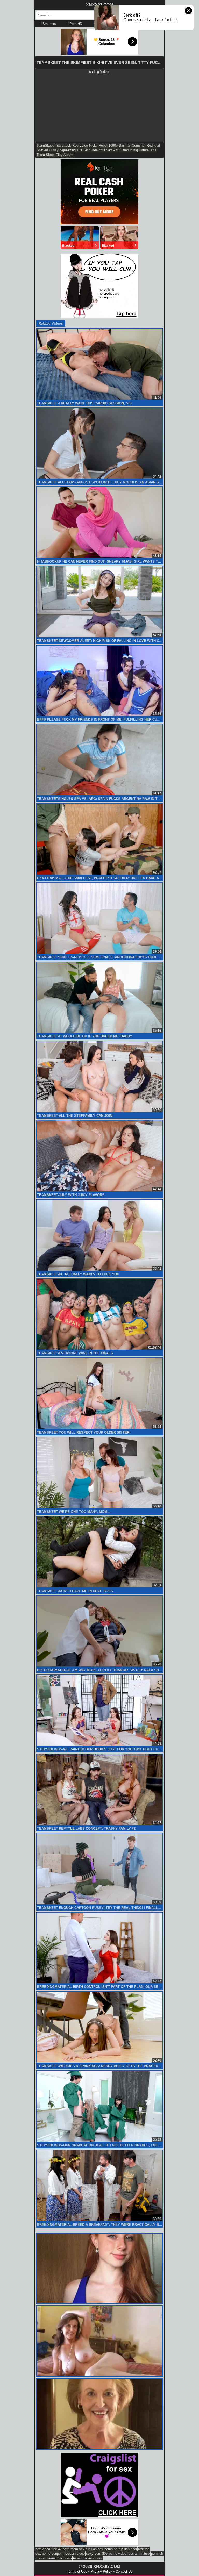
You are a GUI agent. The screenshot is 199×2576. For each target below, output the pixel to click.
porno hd (111, 2549)
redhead (153, 145)
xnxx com (64, 2558)
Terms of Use (77, 2571)
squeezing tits (71, 150)
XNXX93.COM (99, 5)
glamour (125, 150)
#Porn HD (75, 24)
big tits (125, 145)
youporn (58, 2554)
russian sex (94, 2549)
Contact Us (124, 2571)
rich (87, 150)
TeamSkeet (45, 145)
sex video (43, 2549)
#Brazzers (48, 24)
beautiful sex (102, 150)
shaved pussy (48, 150)
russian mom (92, 2558)
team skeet (46, 155)
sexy (90, 2554)
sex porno (43, 2554)
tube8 (77, 2558)
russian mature (139, 2554)
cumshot (139, 145)
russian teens (46, 2558)
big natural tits (145, 150)
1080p (113, 145)
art (115, 150)
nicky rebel (98, 145)
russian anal (128, 2549)
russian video (75, 2554)
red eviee (80, 145)
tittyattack (63, 145)
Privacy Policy (101, 2571)
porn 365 (101, 2554)
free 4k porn (60, 2549)
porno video (118, 2554)
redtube (144, 2549)
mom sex (77, 2549)
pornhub (157, 2554)
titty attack (65, 155)
